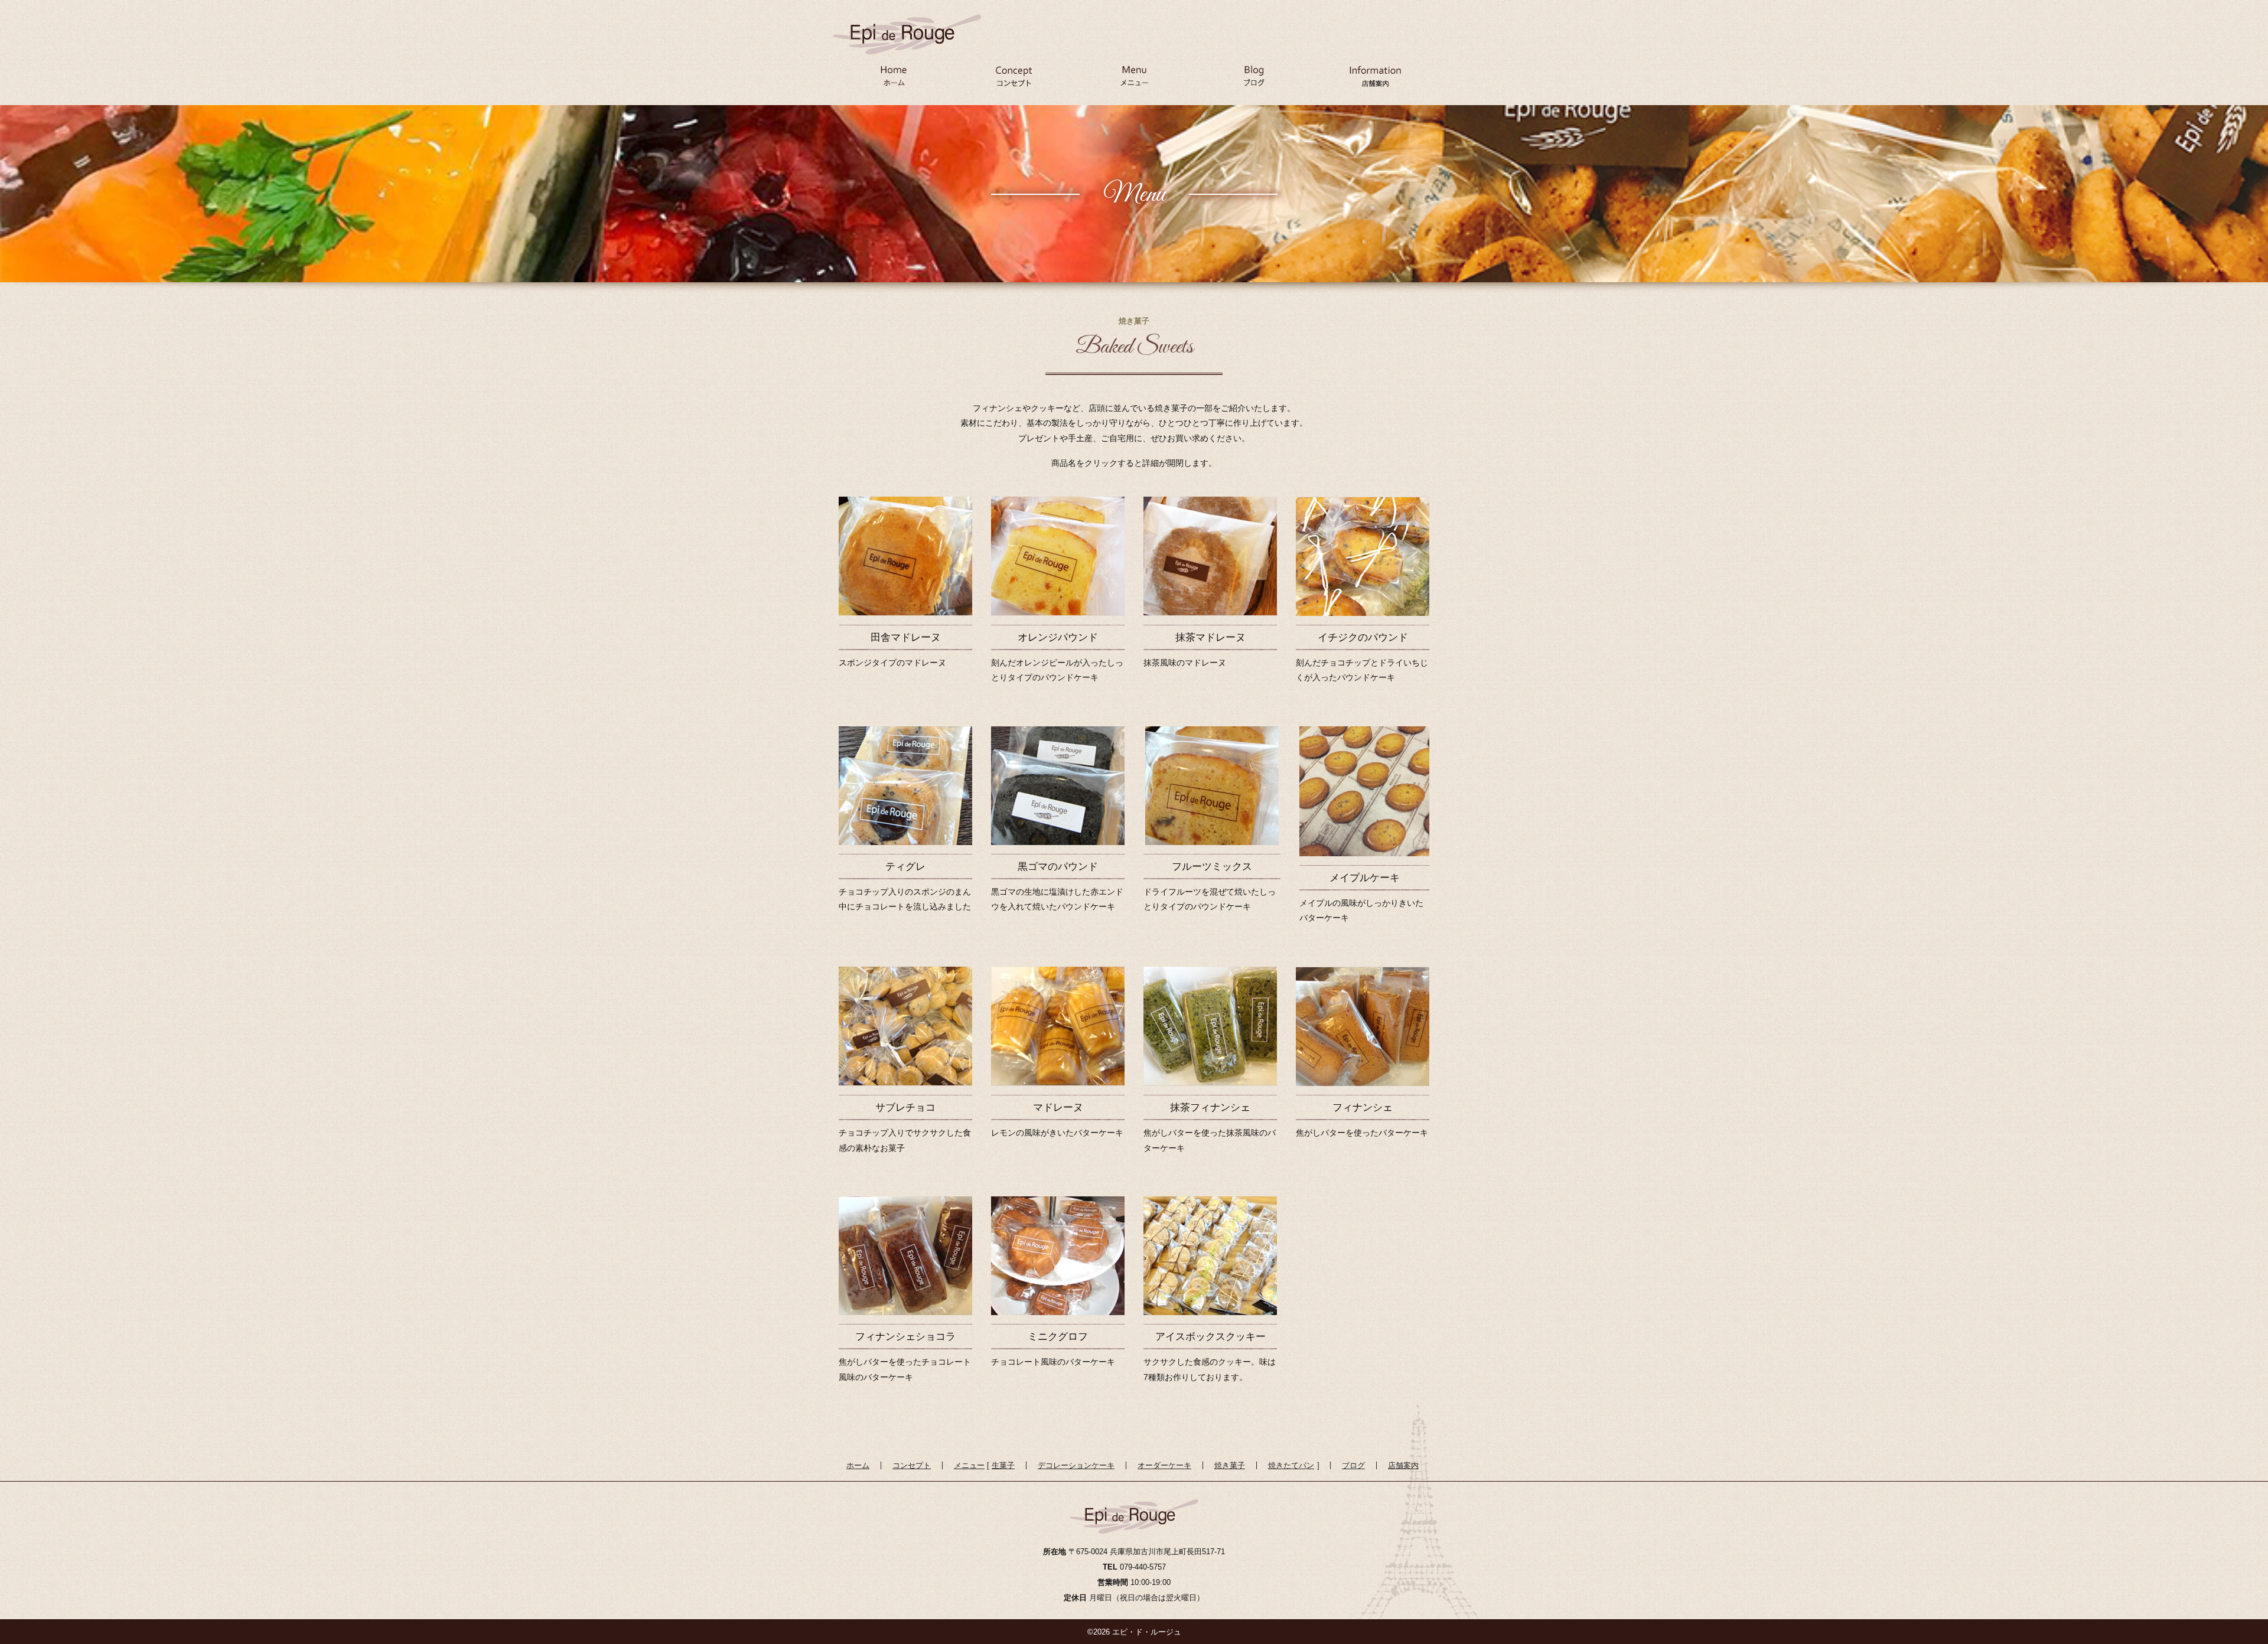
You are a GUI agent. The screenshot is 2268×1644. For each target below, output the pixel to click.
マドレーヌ (1058, 1108)
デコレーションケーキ (1076, 1465)
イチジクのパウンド (1363, 637)
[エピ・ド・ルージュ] (907, 25)
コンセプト (1014, 80)
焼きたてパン (1291, 1465)
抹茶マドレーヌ (1210, 637)
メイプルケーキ (1365, 878)
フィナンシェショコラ (905, 1337)
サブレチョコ (905, 1108)
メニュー (1134, 80)
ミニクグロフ (1058, 1337)
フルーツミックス (1212, 867)
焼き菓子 (1230, 1465)
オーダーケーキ (1164, 1465)
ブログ (1254, 80)
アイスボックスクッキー (1210, 1337)
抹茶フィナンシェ (1210, 1108)
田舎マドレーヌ (906, 637)
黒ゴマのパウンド (1058, 867)
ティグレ (905, 867)
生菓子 (1003, 1465)
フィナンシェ (1363, 1108)
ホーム (893, 80)
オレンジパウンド (1058, 637)
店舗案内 (1375, 80)
